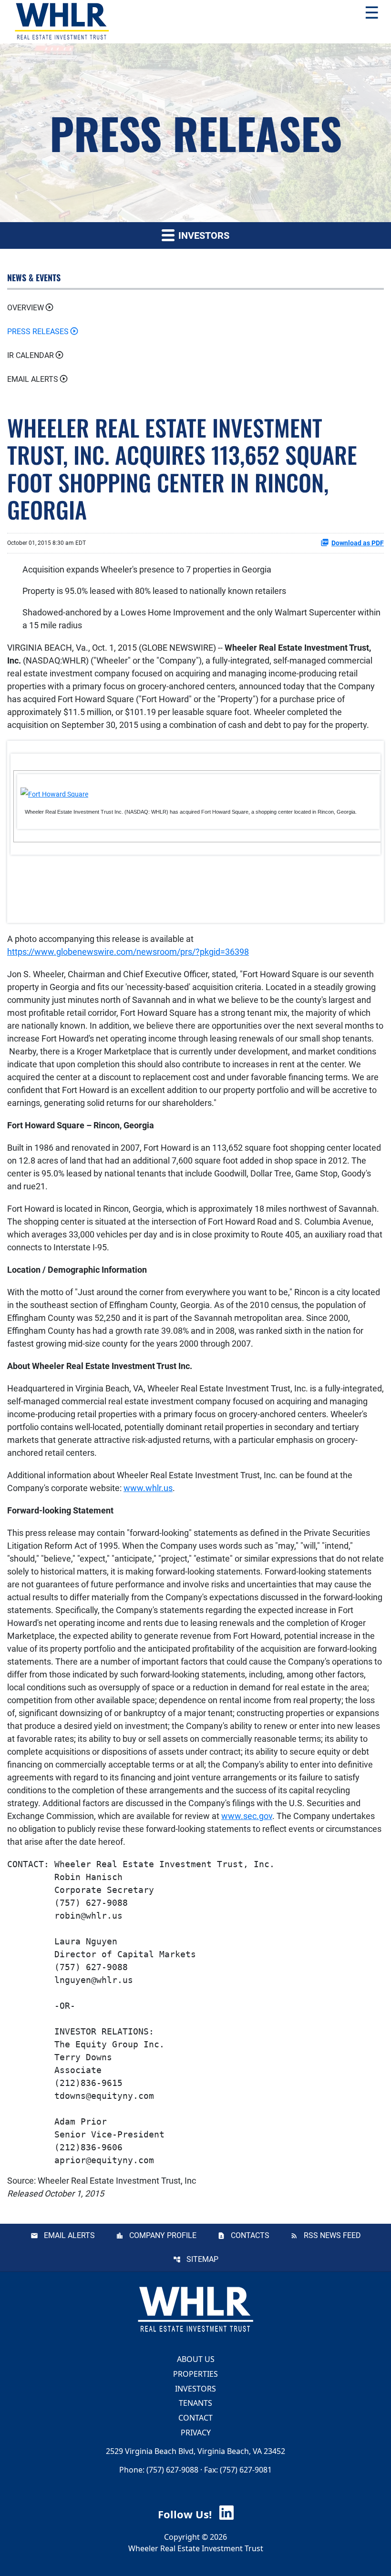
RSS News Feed (332, 2235)
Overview (26, 308)
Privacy (196, 2433)
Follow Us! (186, 2514)
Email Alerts (33, 379)
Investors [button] (203, 235)
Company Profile (163, 2235)
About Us (196, 2359)
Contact (195, 2418)
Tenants (195, 2403)
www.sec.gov (247, 1816)
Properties (195, 2374)
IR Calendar (31, 355)
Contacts (250, 2235)
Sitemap (202, 2259)
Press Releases (38, 332)
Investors (195, 2388)
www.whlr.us (148, 1488)
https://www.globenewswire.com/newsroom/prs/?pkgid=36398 (128, 952)
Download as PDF (358, 543)
